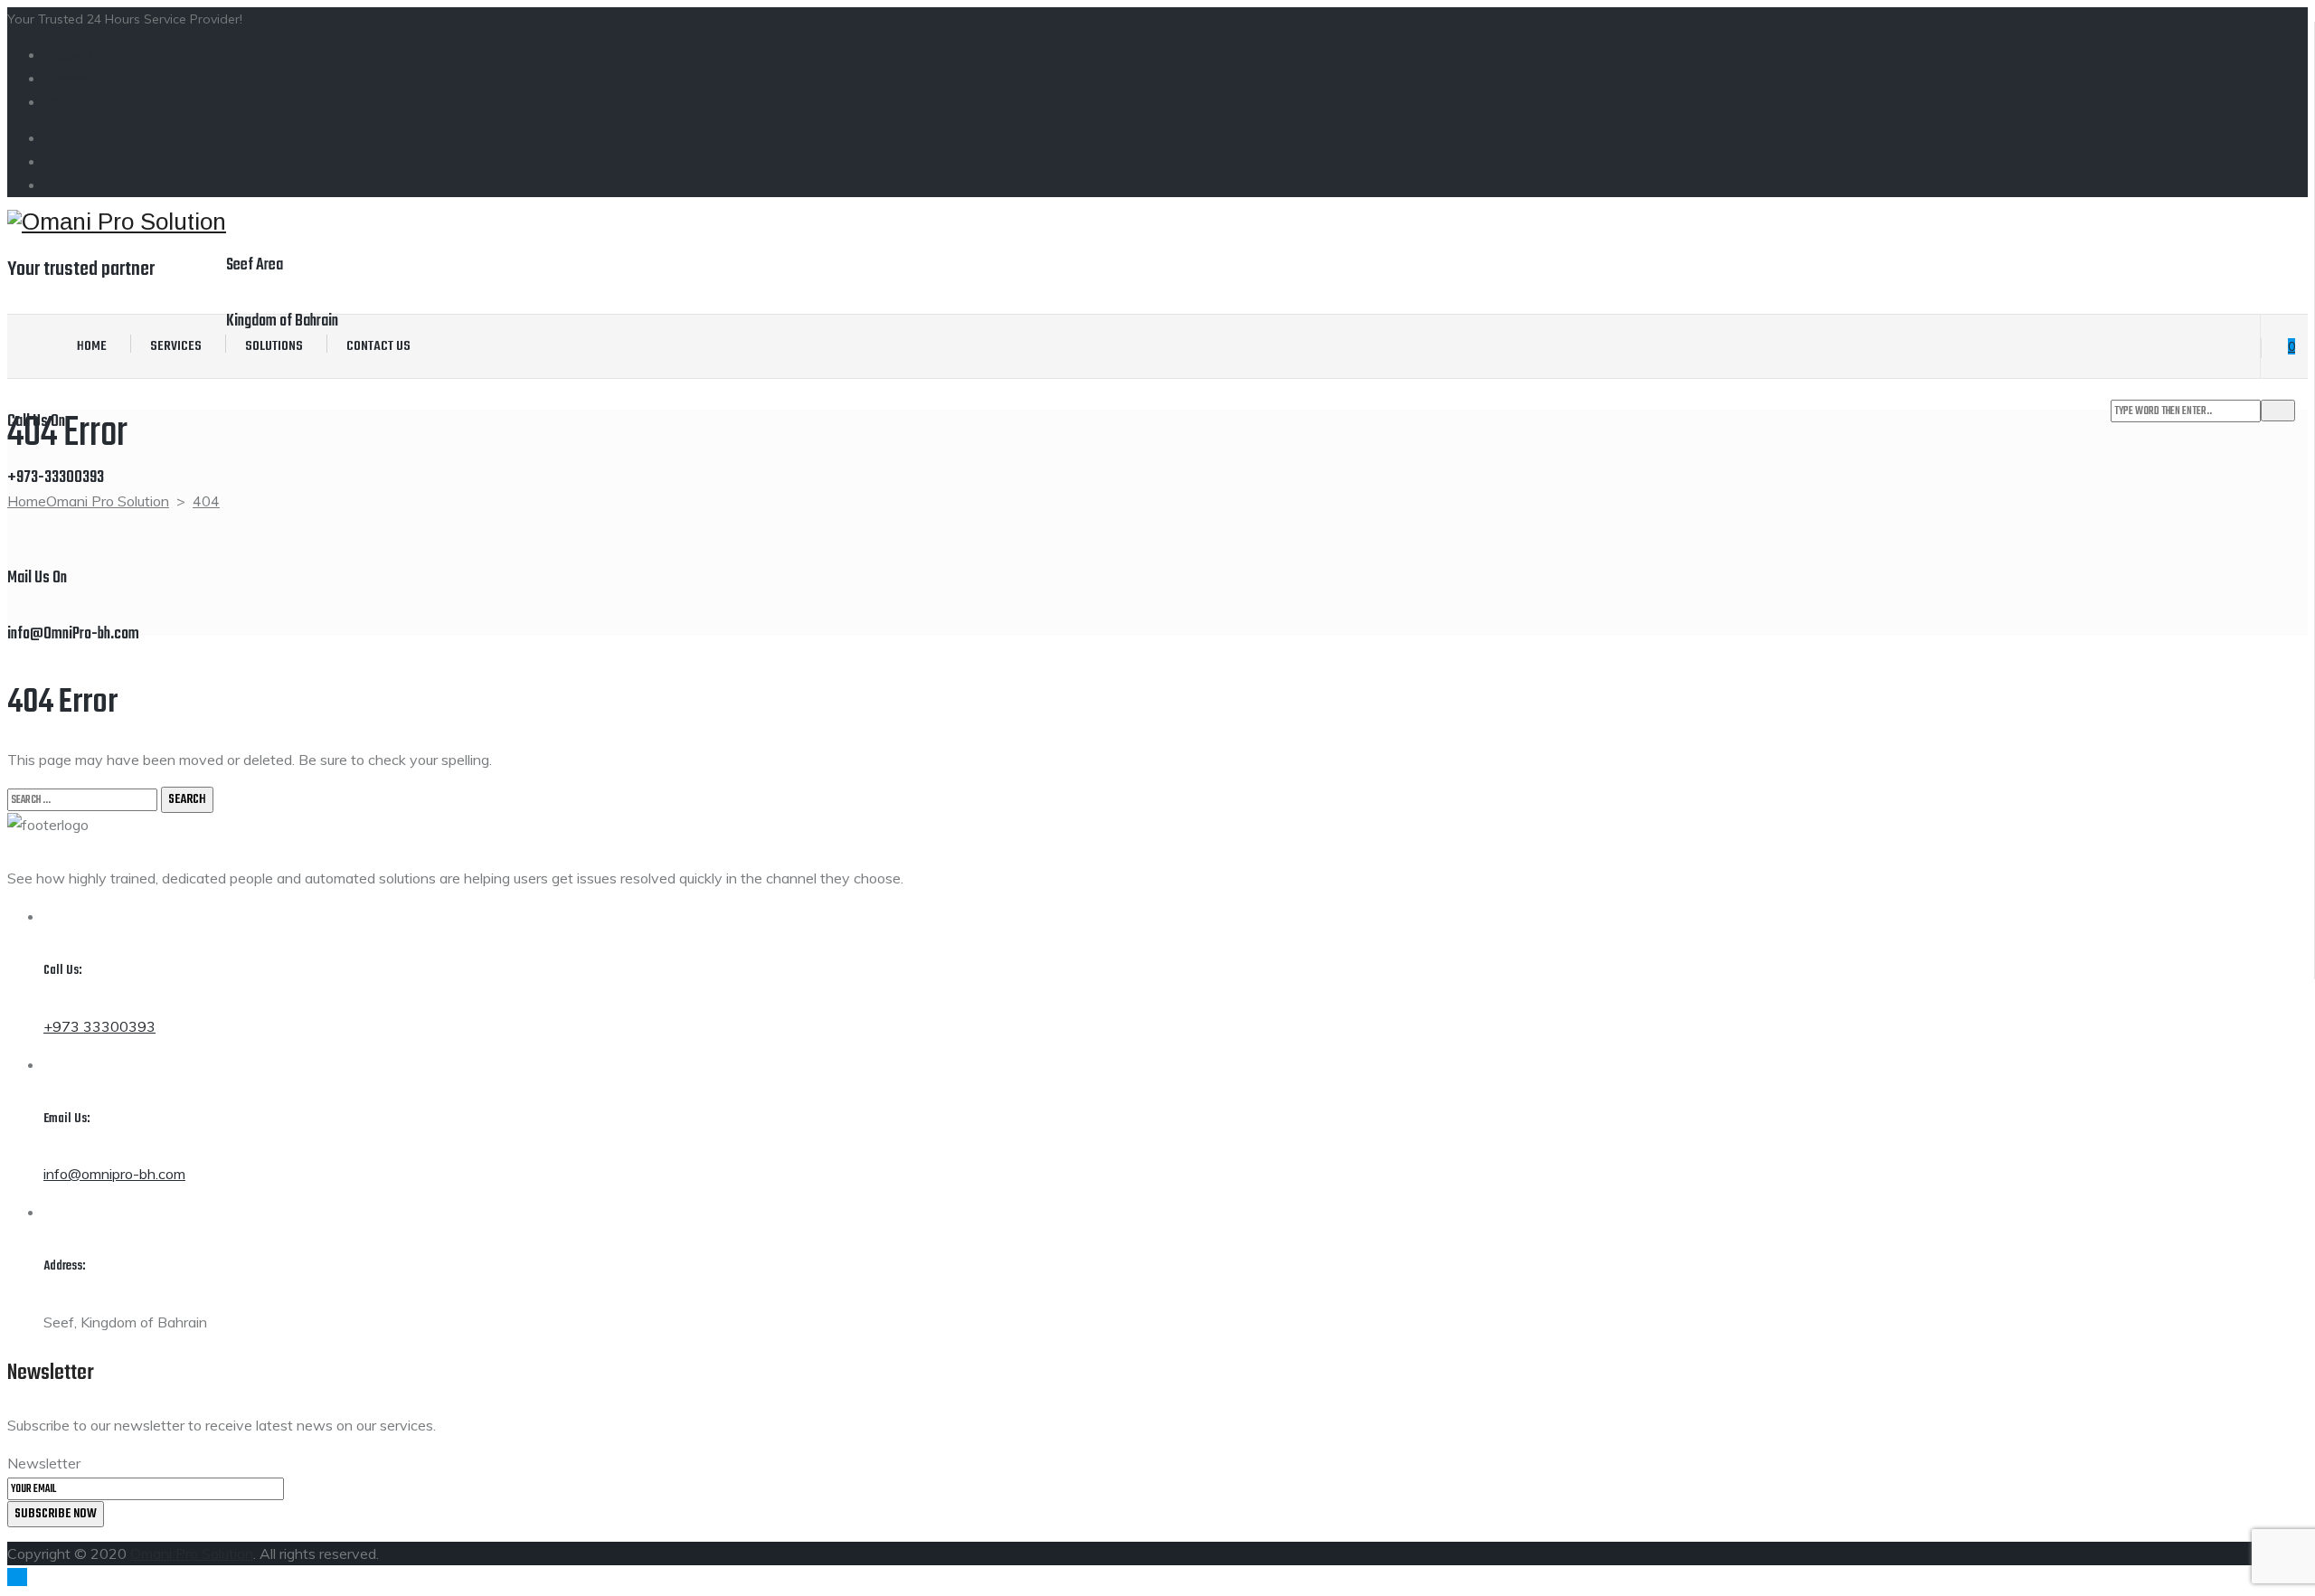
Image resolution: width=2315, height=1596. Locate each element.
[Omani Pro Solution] (117, 222)
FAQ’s (61, 102)
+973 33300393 (99, 1026)
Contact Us (378, 346)
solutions (274, 346)
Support (68, 55)
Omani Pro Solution (192, 1554)
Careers (67, 79)
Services (176, 346)
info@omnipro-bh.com (114, 1174)
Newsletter (44, 1463)
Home (92, 346)
